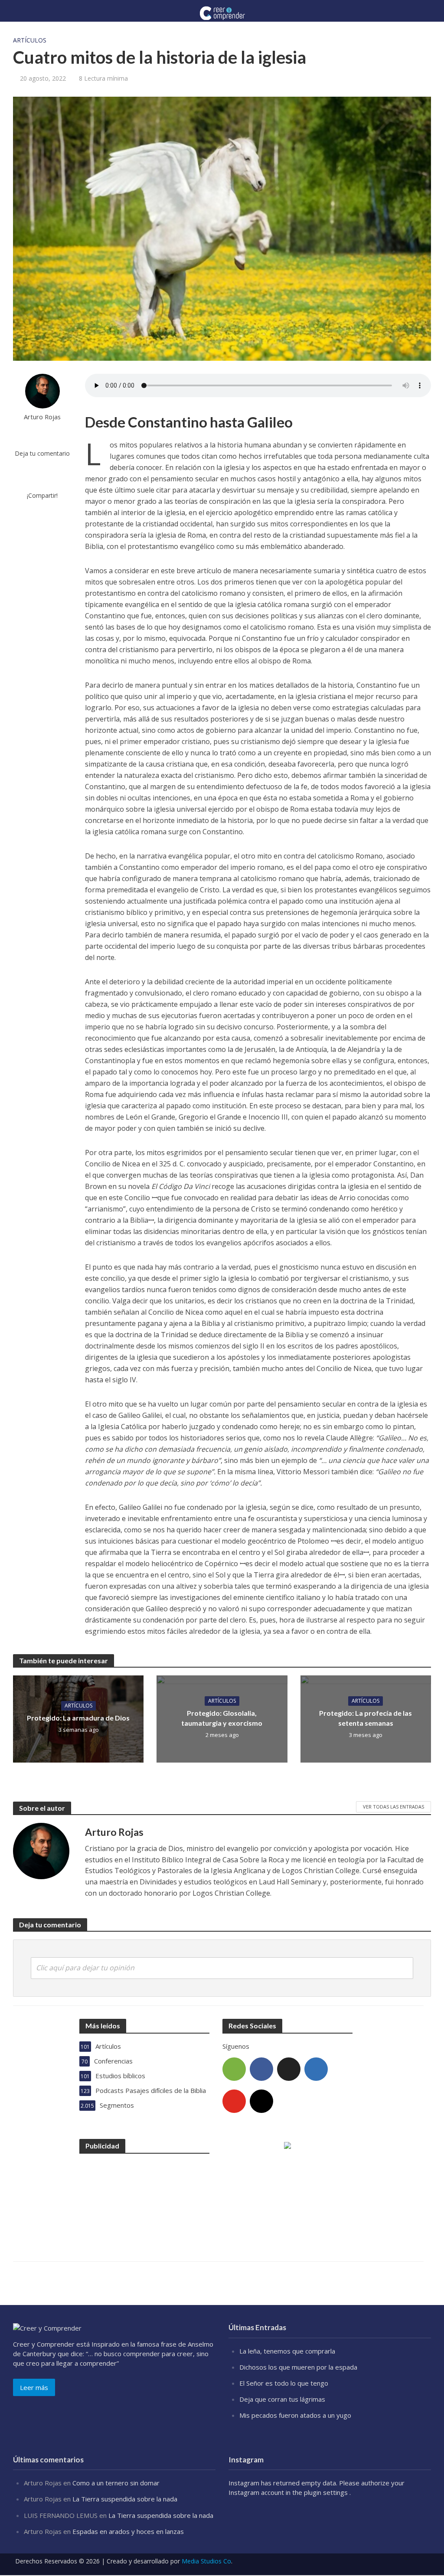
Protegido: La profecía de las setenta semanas (366, 1718)
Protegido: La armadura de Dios (78, 1718)
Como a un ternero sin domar (116, 2483)
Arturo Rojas (42, 417)
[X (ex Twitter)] (289, 2069)
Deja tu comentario (42, 453)
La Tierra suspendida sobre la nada (125, 2499)
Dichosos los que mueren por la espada (298, 2367)
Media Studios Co (206, 2561)
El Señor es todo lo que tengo (284, 2383)
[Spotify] (234, 2069)
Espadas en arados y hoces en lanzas (128, 2531)
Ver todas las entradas (393, 1807)
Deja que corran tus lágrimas (282, 2399)
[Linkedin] (316, 2069)
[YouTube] (234, 2101)
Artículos (30, 40)
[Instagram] (261, 2101)
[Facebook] (261, 2069)
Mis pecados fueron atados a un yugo (295, 2415)
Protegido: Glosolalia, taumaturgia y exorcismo (222, 1718)
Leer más (34, 2387)
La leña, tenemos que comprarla (287, 2351)
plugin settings (327, 2492)
